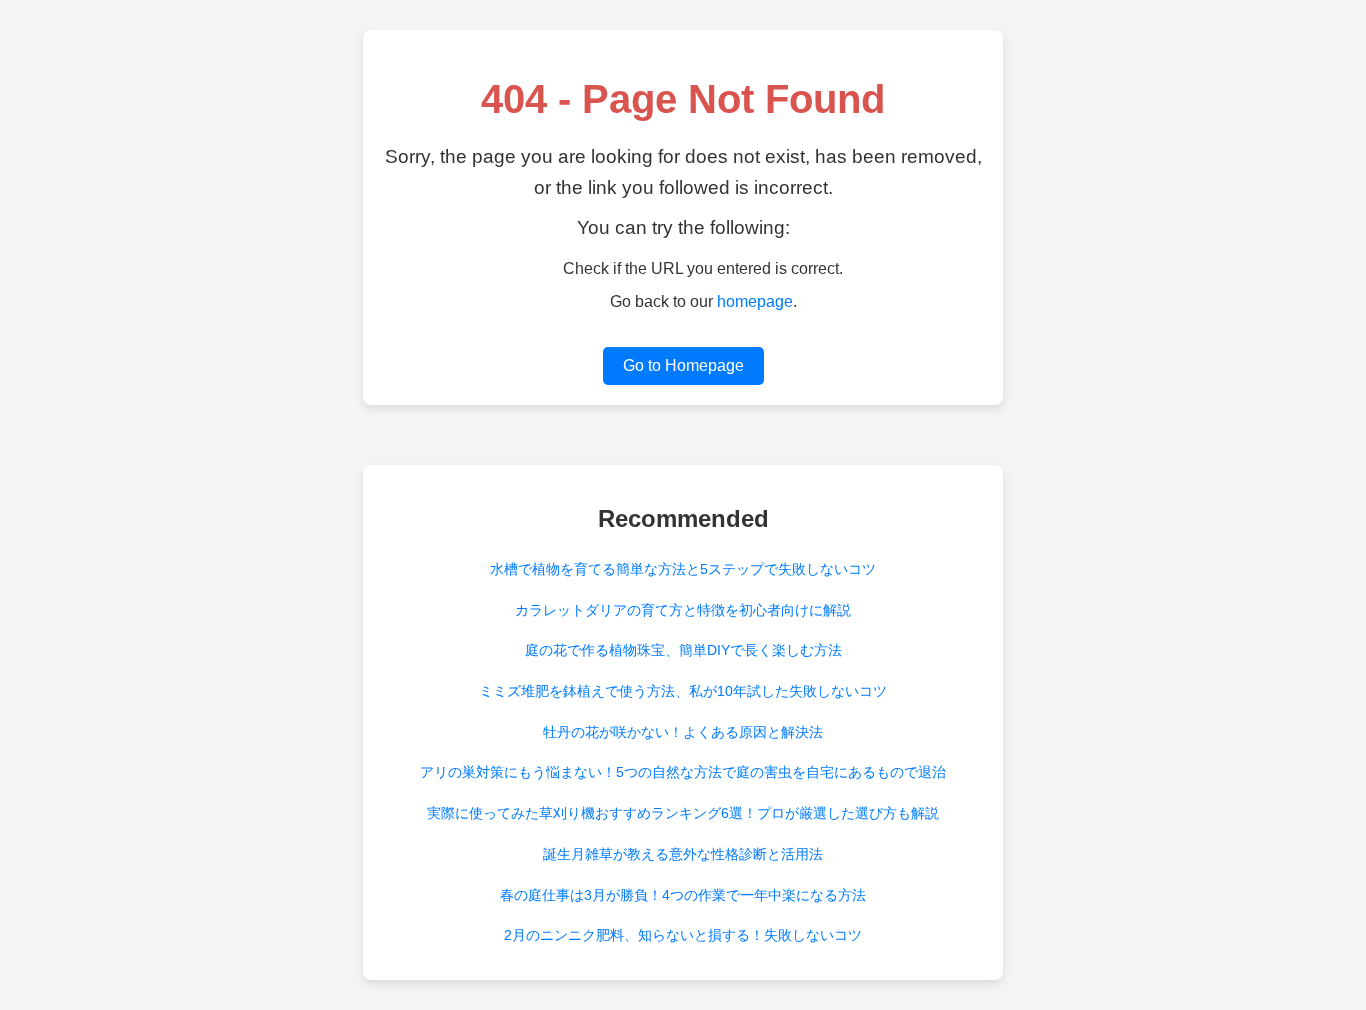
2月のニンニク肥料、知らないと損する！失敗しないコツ (683, 935)
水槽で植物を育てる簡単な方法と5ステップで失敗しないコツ (683, 569)
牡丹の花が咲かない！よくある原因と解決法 (683, 732)
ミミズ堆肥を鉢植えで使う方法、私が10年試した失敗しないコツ (683, 691)
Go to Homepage (683, 365)
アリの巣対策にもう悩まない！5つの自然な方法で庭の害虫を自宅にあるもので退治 (683, 772)
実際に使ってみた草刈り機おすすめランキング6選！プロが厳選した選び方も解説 (683, 813)
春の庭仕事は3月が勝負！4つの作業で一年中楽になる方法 (683, 895)
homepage (755, 301)
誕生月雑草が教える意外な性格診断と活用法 (683, 854)
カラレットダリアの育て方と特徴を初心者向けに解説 (683, 610)
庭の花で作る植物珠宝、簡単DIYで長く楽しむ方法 (683, 650)
